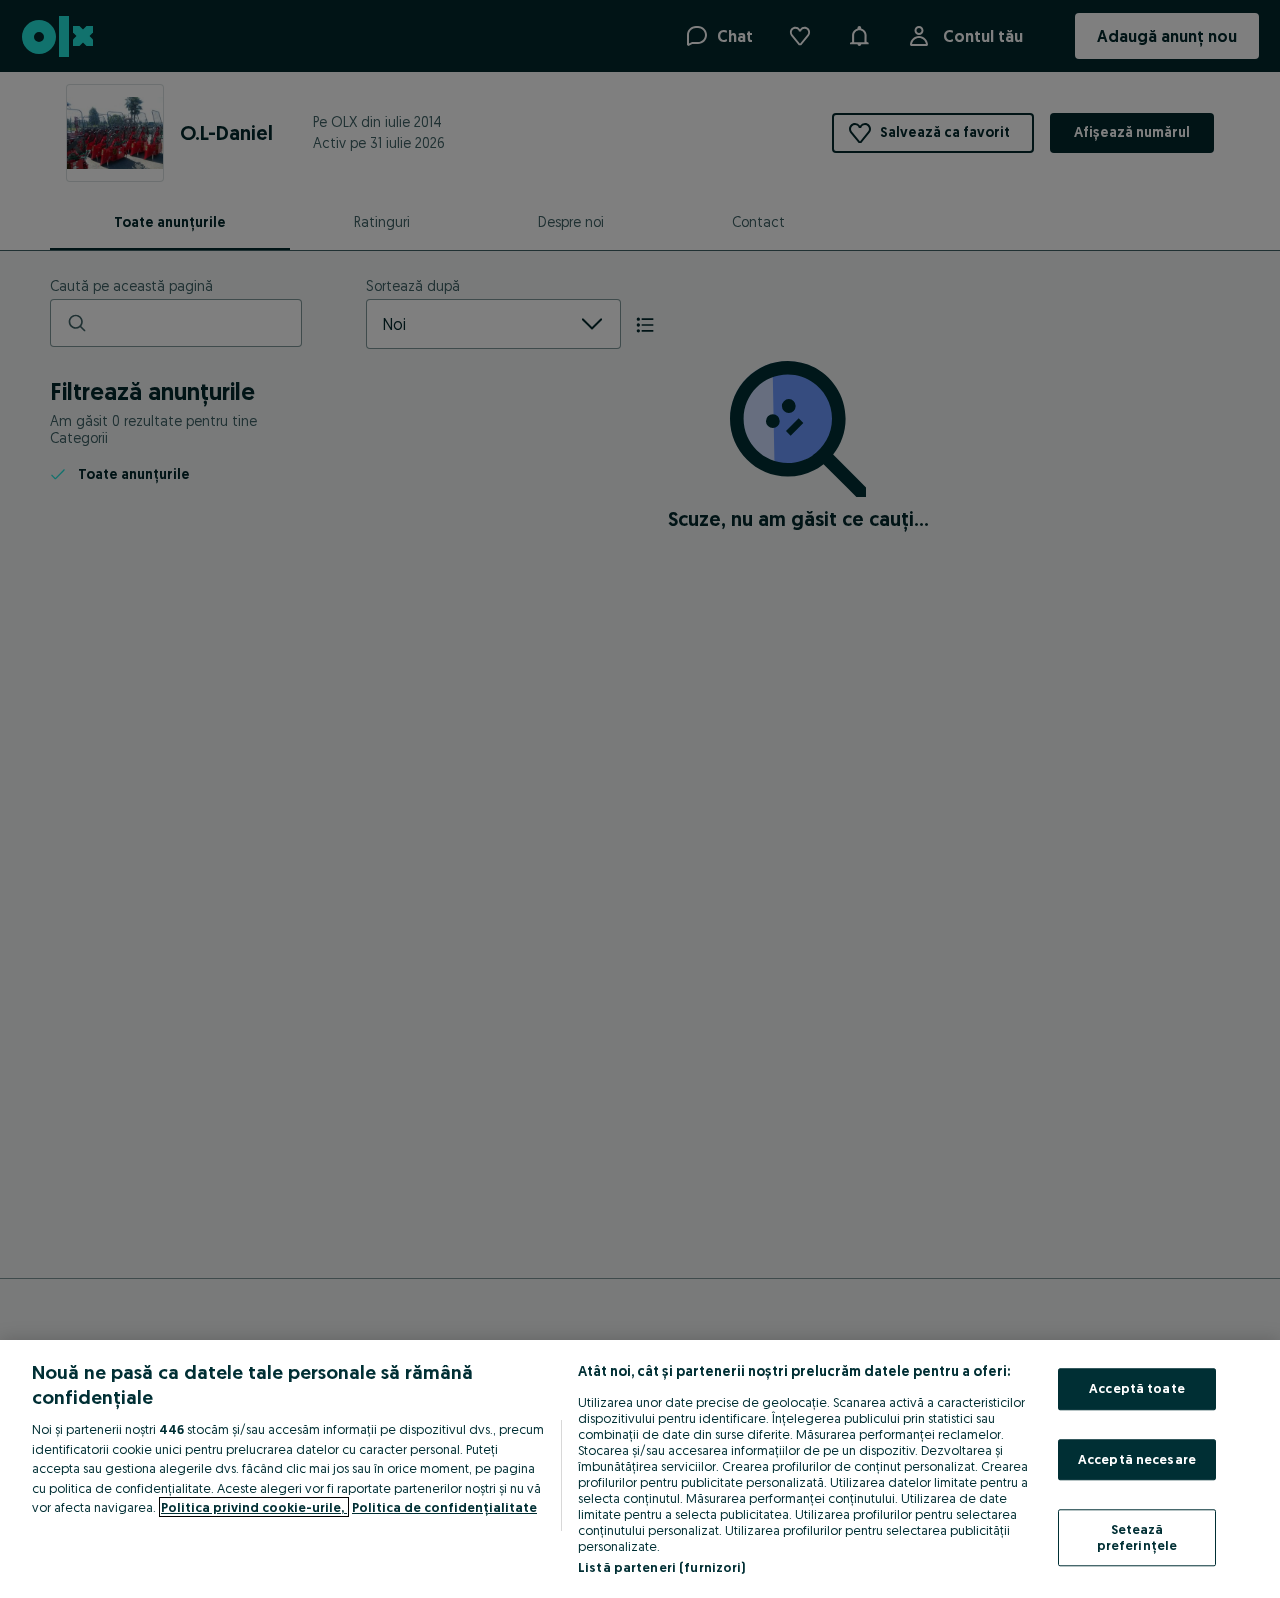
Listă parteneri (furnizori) (662, 1567)
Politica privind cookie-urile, (254, 1507)
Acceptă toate (1137, 1388)
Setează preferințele (1137, 1538)
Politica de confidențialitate (444, 1507)
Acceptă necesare (1137, 1459)
